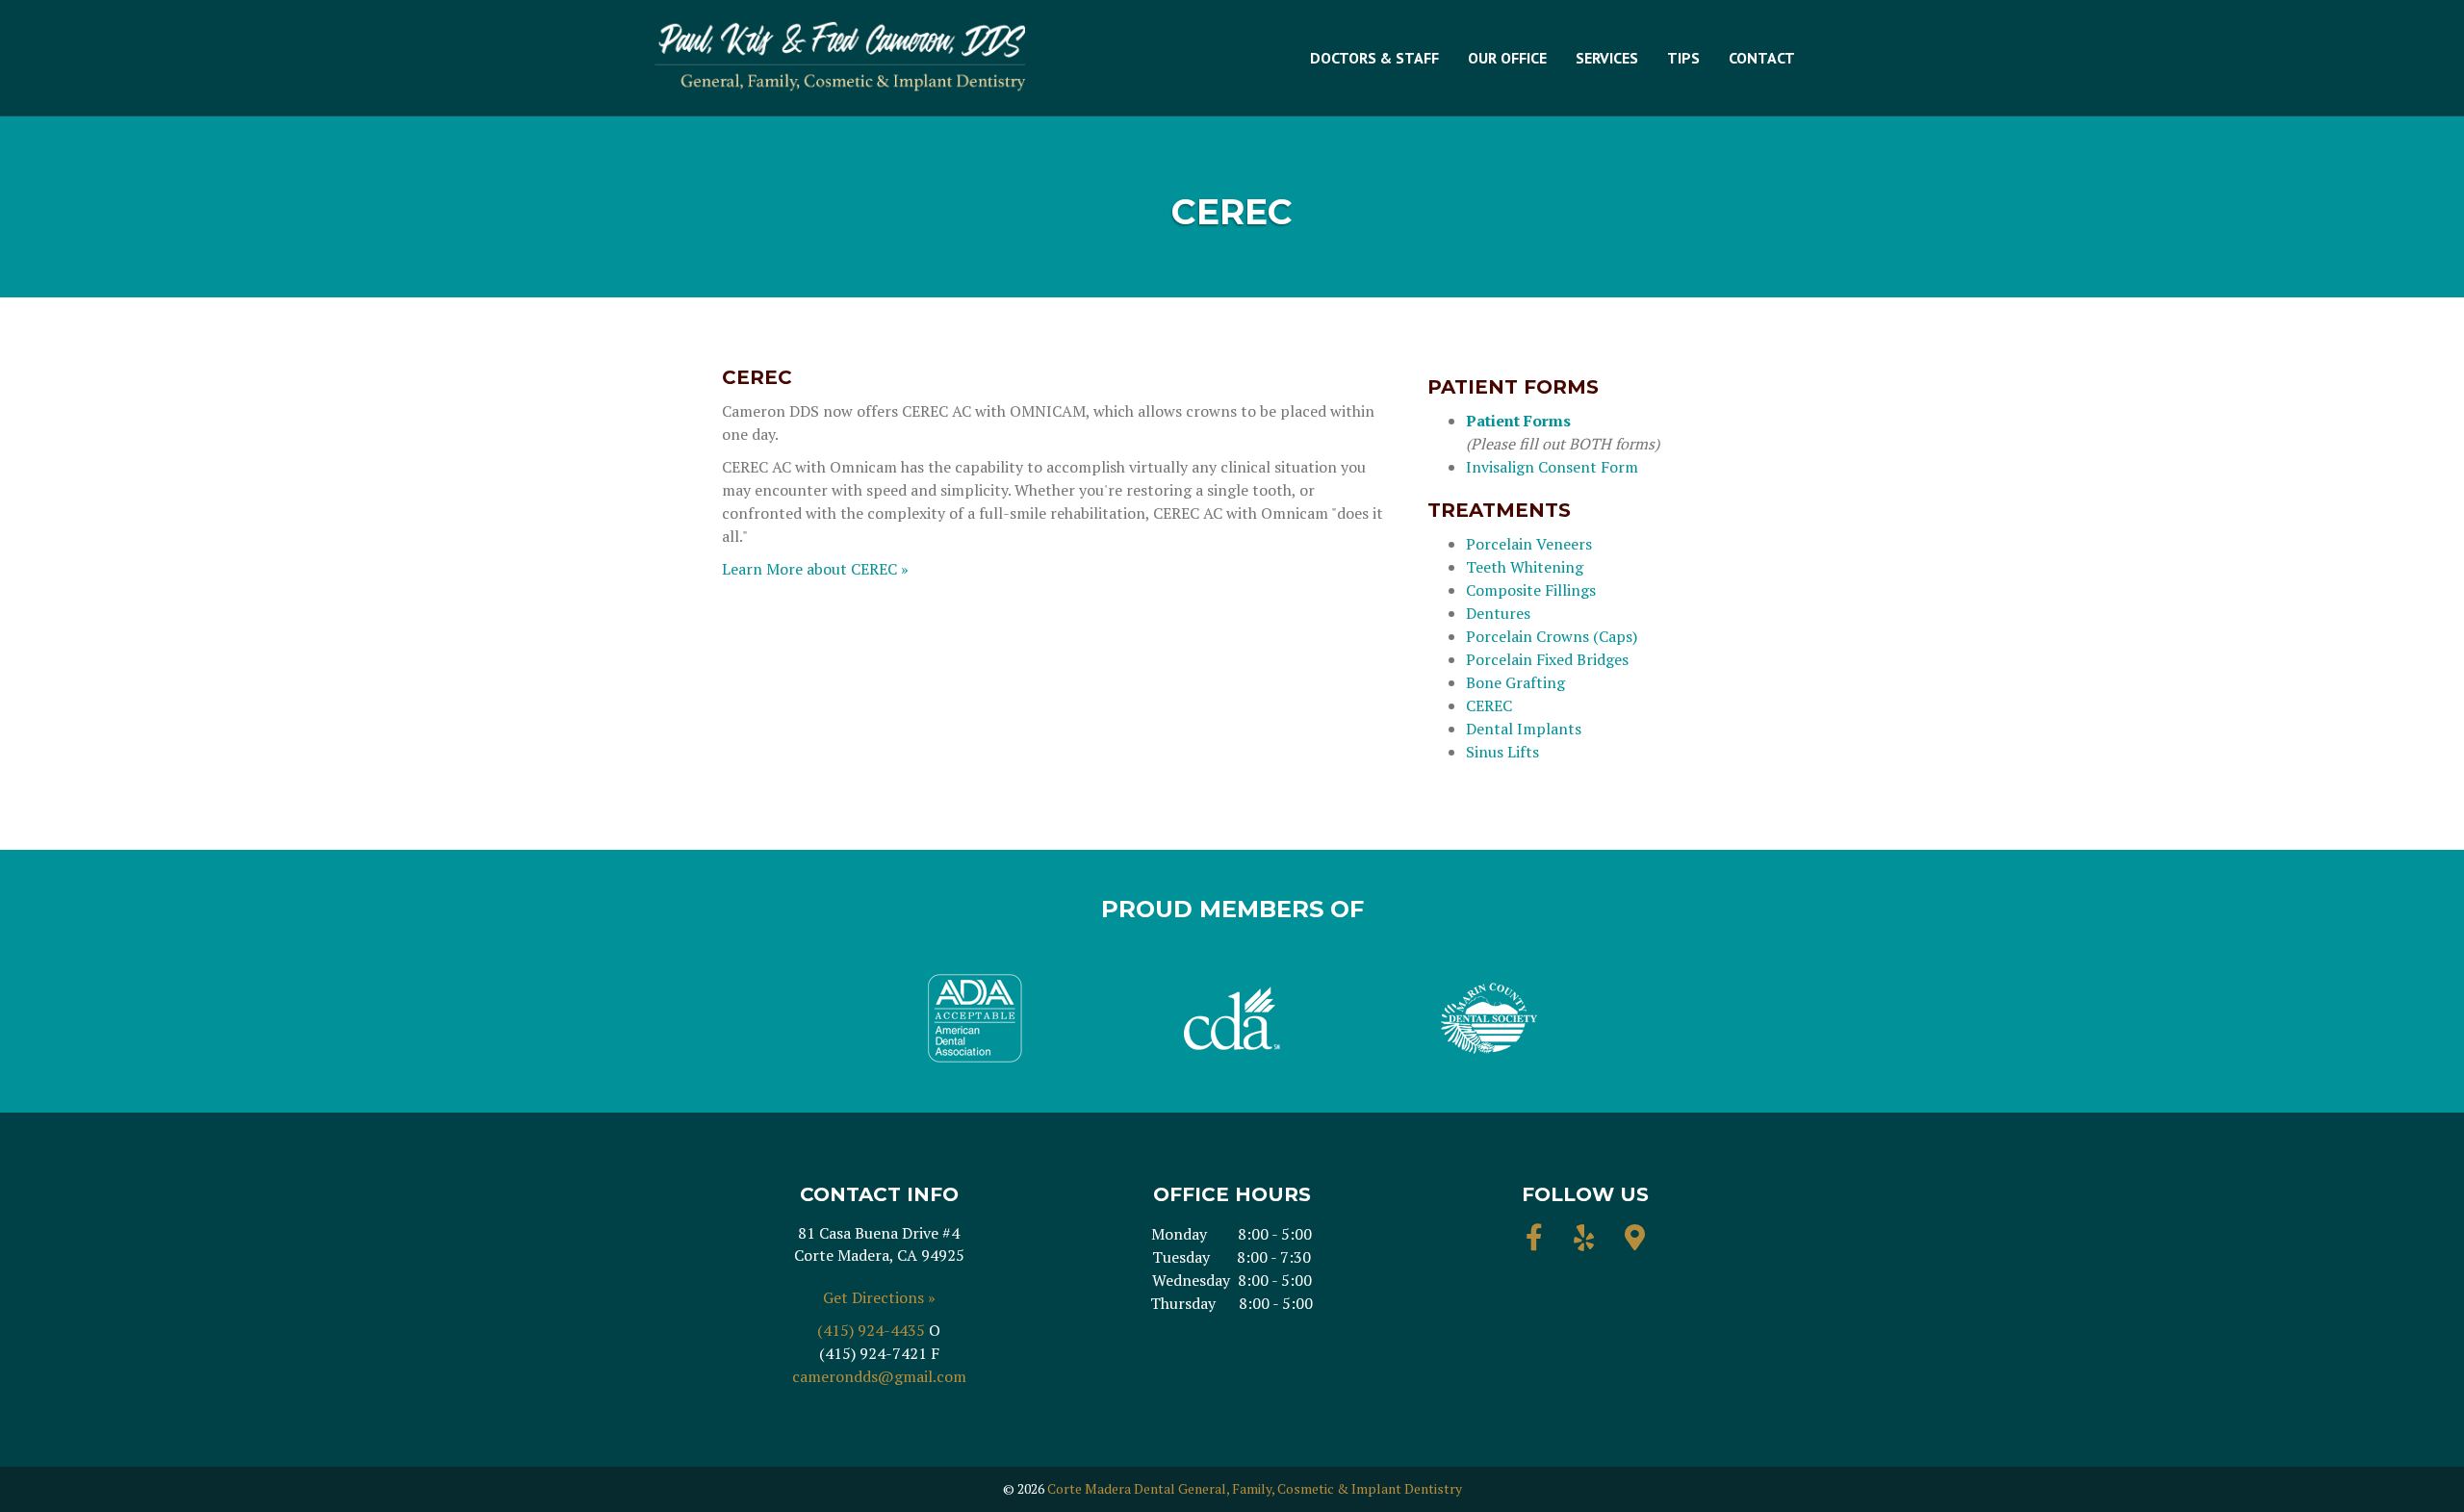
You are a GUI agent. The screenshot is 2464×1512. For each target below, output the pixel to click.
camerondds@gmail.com (879, 1376)
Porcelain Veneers (1529, 544)
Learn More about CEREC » (815, 569)
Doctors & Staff (1374, 58)
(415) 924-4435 (871, 1330)
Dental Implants (1524, 729)
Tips (1683, 58)
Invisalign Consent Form (1552, 467)
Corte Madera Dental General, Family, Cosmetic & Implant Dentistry (1255, 1488)
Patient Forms (1518, 421)
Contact (1762, 58)
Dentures (1498, 613)
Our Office (1507, 58)
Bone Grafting (1515, 682)
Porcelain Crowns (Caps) (1552, 636)
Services (1607, 58)
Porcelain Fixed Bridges (1547, 659)
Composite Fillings (1531, 590)
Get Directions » (879, 1297)
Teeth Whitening (1525, 567)
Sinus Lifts (1502, 752)
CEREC (1489, 705)
